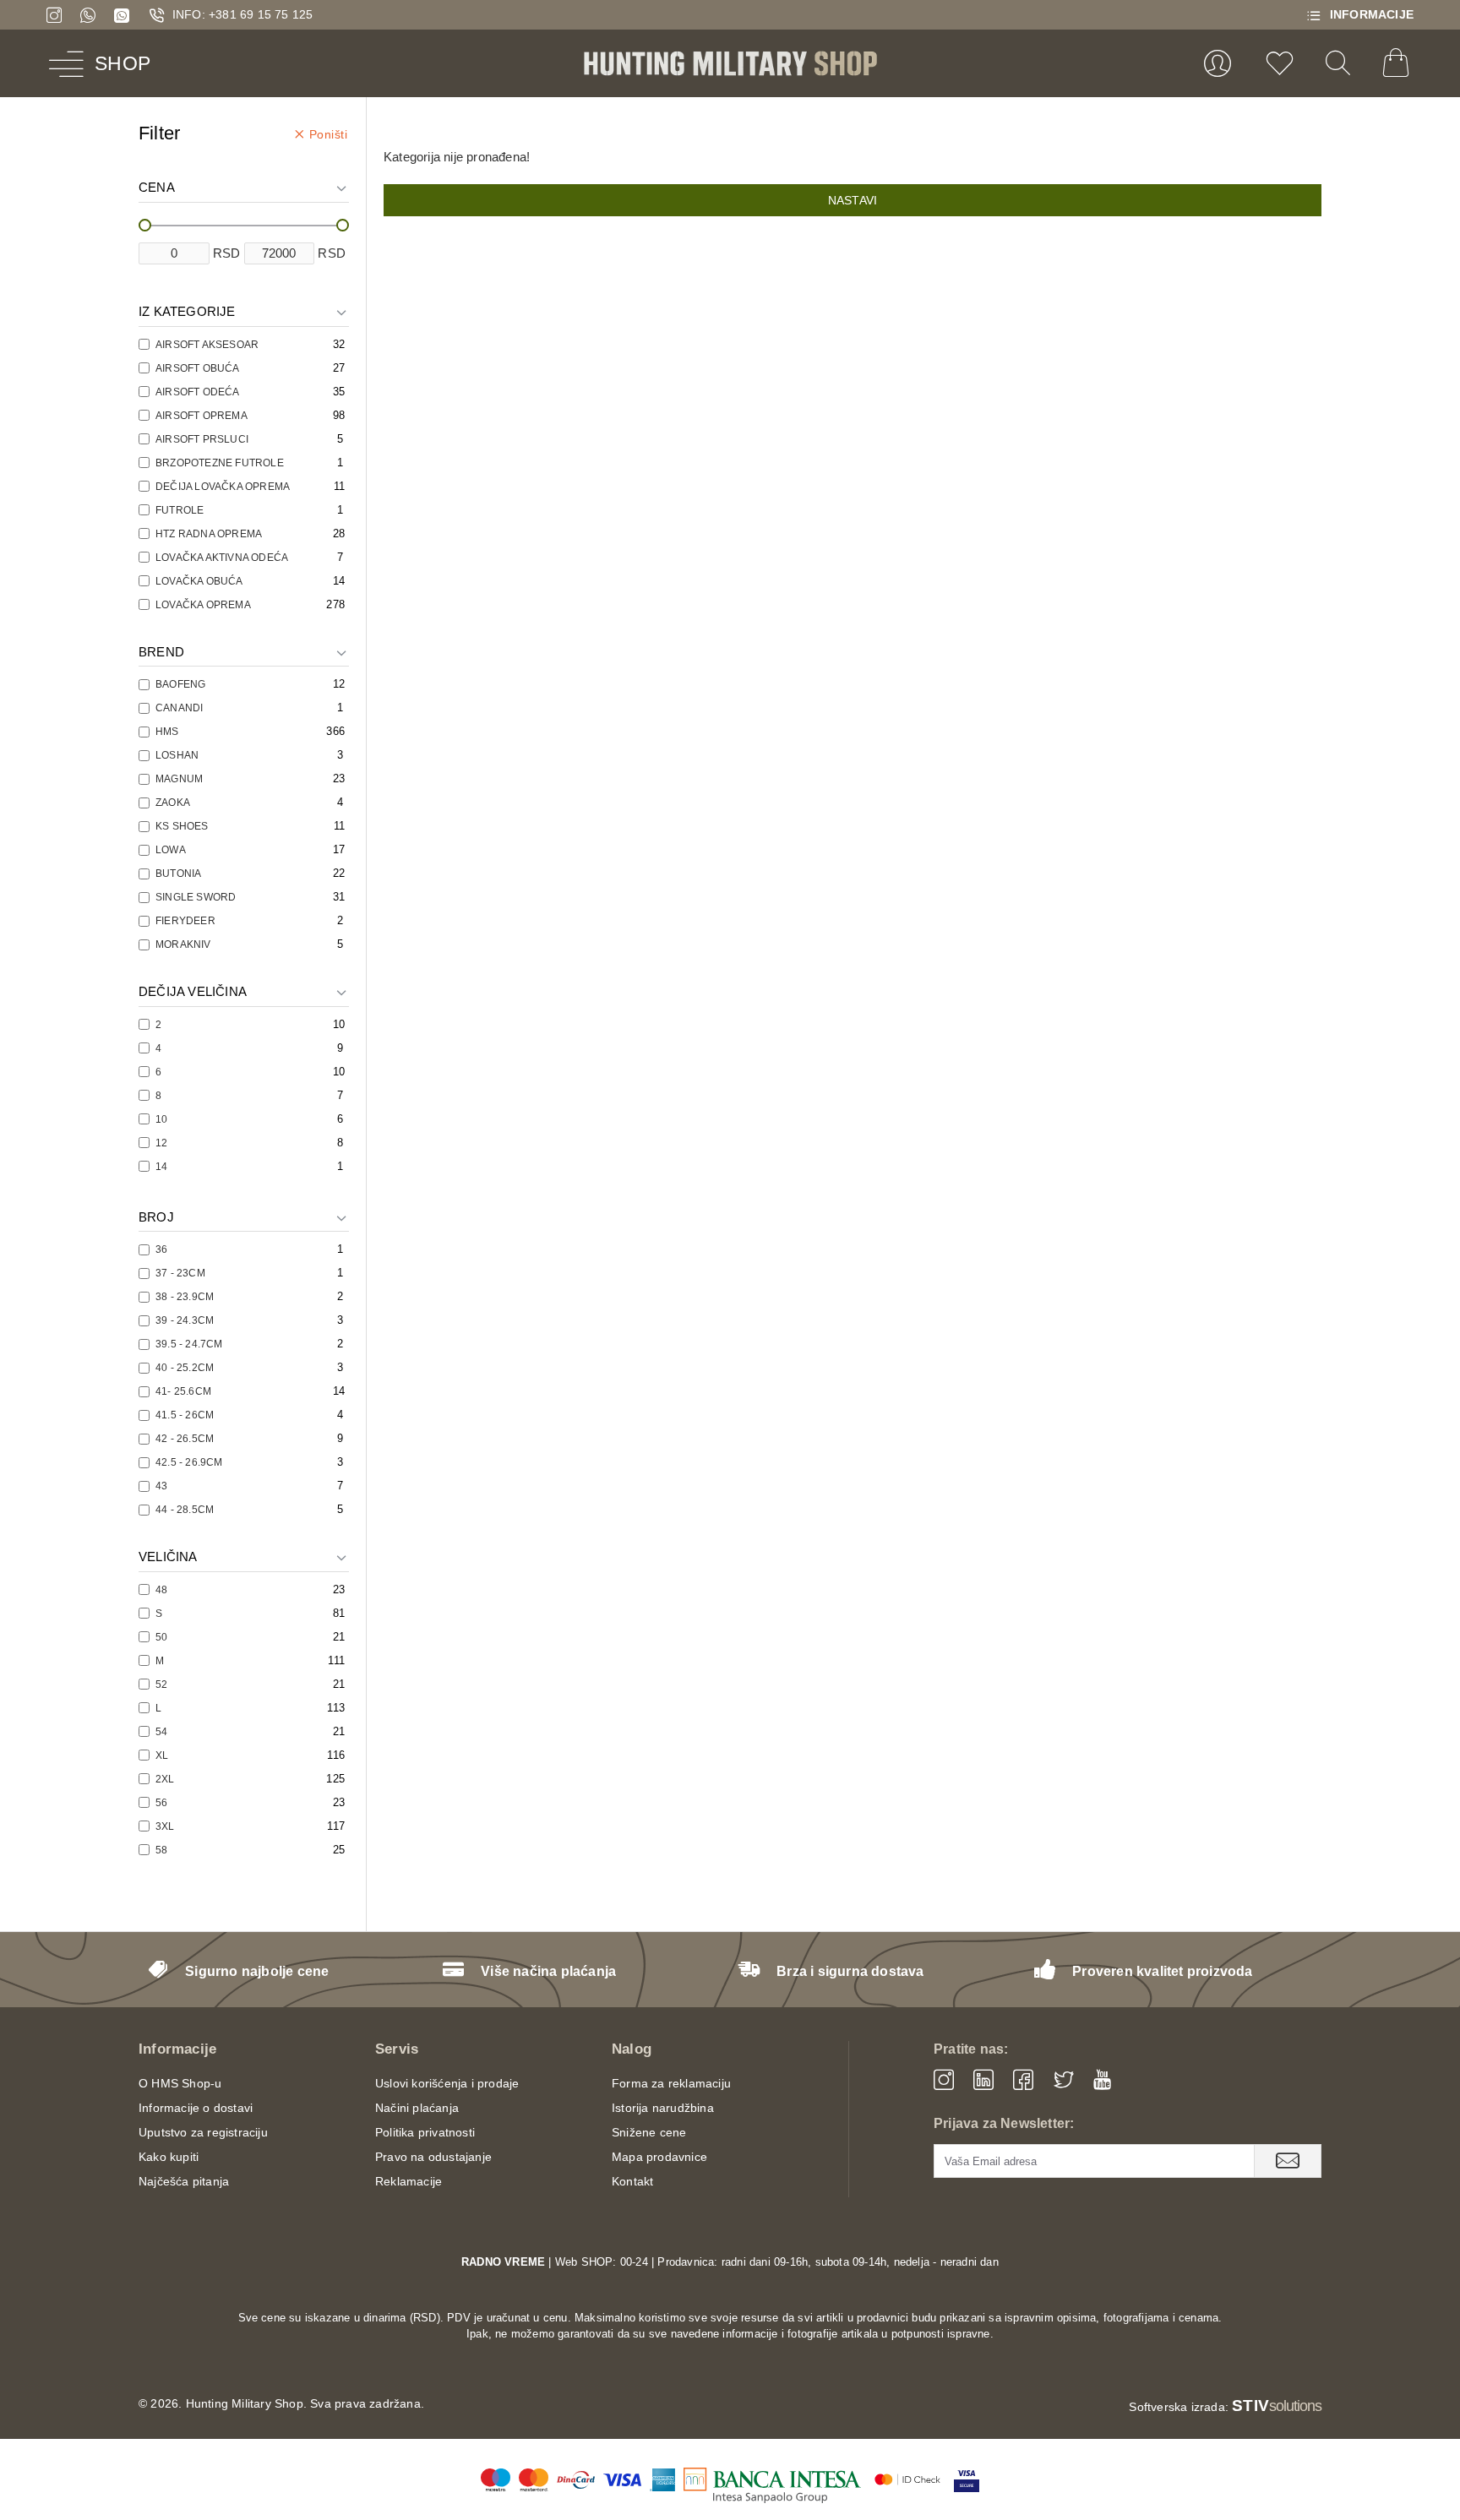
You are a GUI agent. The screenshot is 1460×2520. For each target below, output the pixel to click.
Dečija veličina (193, 991)
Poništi (329, 134)
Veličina (168, 1557)
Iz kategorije (187, 311)
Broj (156, 1217)
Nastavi (853, 200)
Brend (161, 652)
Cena (157, 187)
